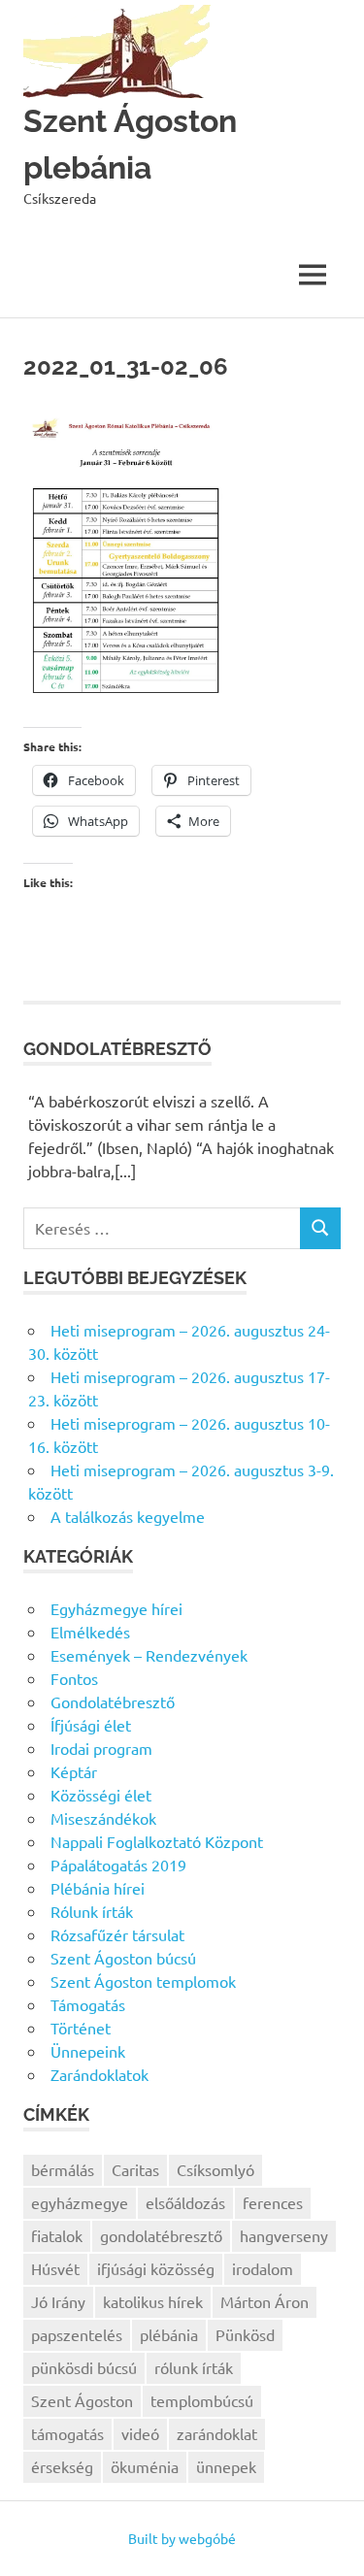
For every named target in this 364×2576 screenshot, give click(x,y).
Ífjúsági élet (91, 1725)
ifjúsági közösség (156, 2268)
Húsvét (55, 2268)
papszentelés (77, 2334)
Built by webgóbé (182, 2538)
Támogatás (88, 2004)
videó (140, 2433)
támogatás (67, 2433)
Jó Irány (58, 2301)
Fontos (74, 1678)
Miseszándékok (103, 1818)
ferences (273, 2202)
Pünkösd (245, 2334)
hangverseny (284, 2235)
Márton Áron (265, 2301)
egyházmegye (80, 2202)
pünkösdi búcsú (84, 2367)
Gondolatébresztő (113, 1701)
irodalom (263, 2268)
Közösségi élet (101, 1795)
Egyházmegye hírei (116, 1608)
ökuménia (145, 2466)
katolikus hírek (153, 2301)
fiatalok (57, 2235)
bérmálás (63, 2169)
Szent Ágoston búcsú (123, 1958)
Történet (81, 2028)
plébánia (169, 2334)
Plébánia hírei (98, 1888)
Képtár (74, 1771)
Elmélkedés (90, 1632)
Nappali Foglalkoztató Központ (157, 1841)
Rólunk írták (92, 1911)
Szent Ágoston (82, 2400)
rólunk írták (194, 2367)
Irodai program (101, 1748)
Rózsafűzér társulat (117, 1934)
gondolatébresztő (161, 2235)
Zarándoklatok (99, 2074)
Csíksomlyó (215, 2169)
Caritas (135, 2169)
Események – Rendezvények (149, 1655)
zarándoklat (217, 2433)
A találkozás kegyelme (128, 1516)
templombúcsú (202, 2400)
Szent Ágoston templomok (143, 1981)
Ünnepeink (88, 2051)
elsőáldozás (185, 2202)
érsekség (62, 2466)
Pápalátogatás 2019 (118, 1865)
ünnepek (226, 2466)
